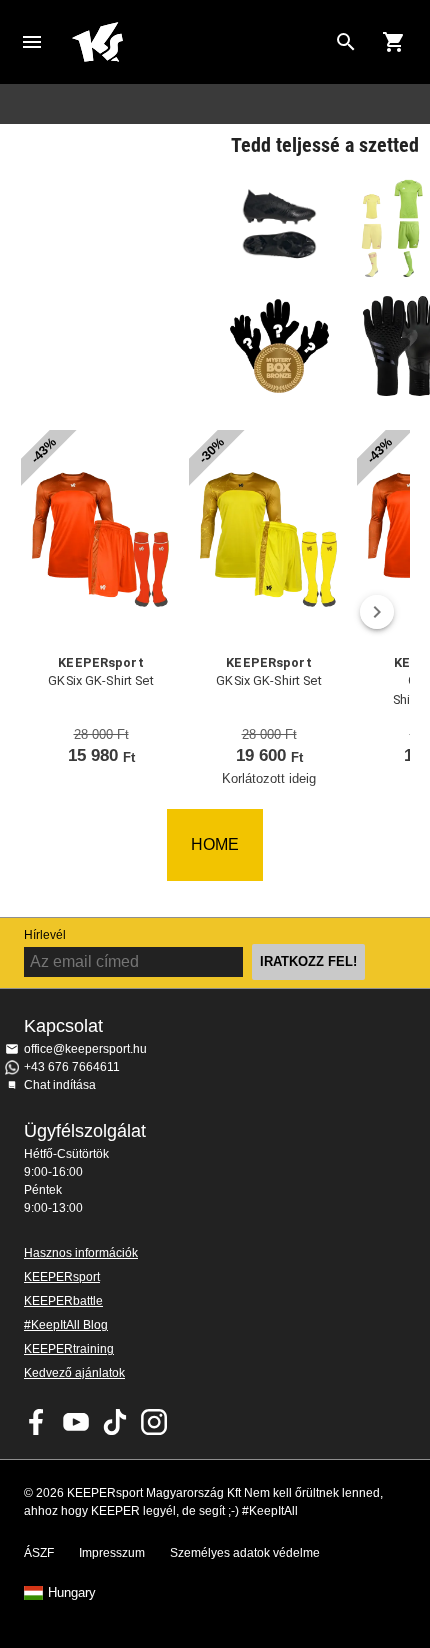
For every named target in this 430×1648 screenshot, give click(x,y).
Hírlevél (45, 935)
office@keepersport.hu (85, 1049)
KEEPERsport (62, 1277)
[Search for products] (346, 42)
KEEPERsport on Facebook (37, 1422)
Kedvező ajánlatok (74, 1373)
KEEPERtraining (69, 1349)
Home (199, 42)
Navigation (32, 42)
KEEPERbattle (63, 1301)
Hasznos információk (81, 1253)
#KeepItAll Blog (66, 1325)
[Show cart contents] (394, 42)
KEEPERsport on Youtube (76, 1422)
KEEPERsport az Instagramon (154, 1422)
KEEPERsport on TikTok (115, 1422)
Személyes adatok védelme (245, 1553)
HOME (215, 844)
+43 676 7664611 (72, 1067)
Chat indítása (60, 1085)
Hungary (72, 1593)
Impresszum (112, 1553)
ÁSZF (39, 1553)
